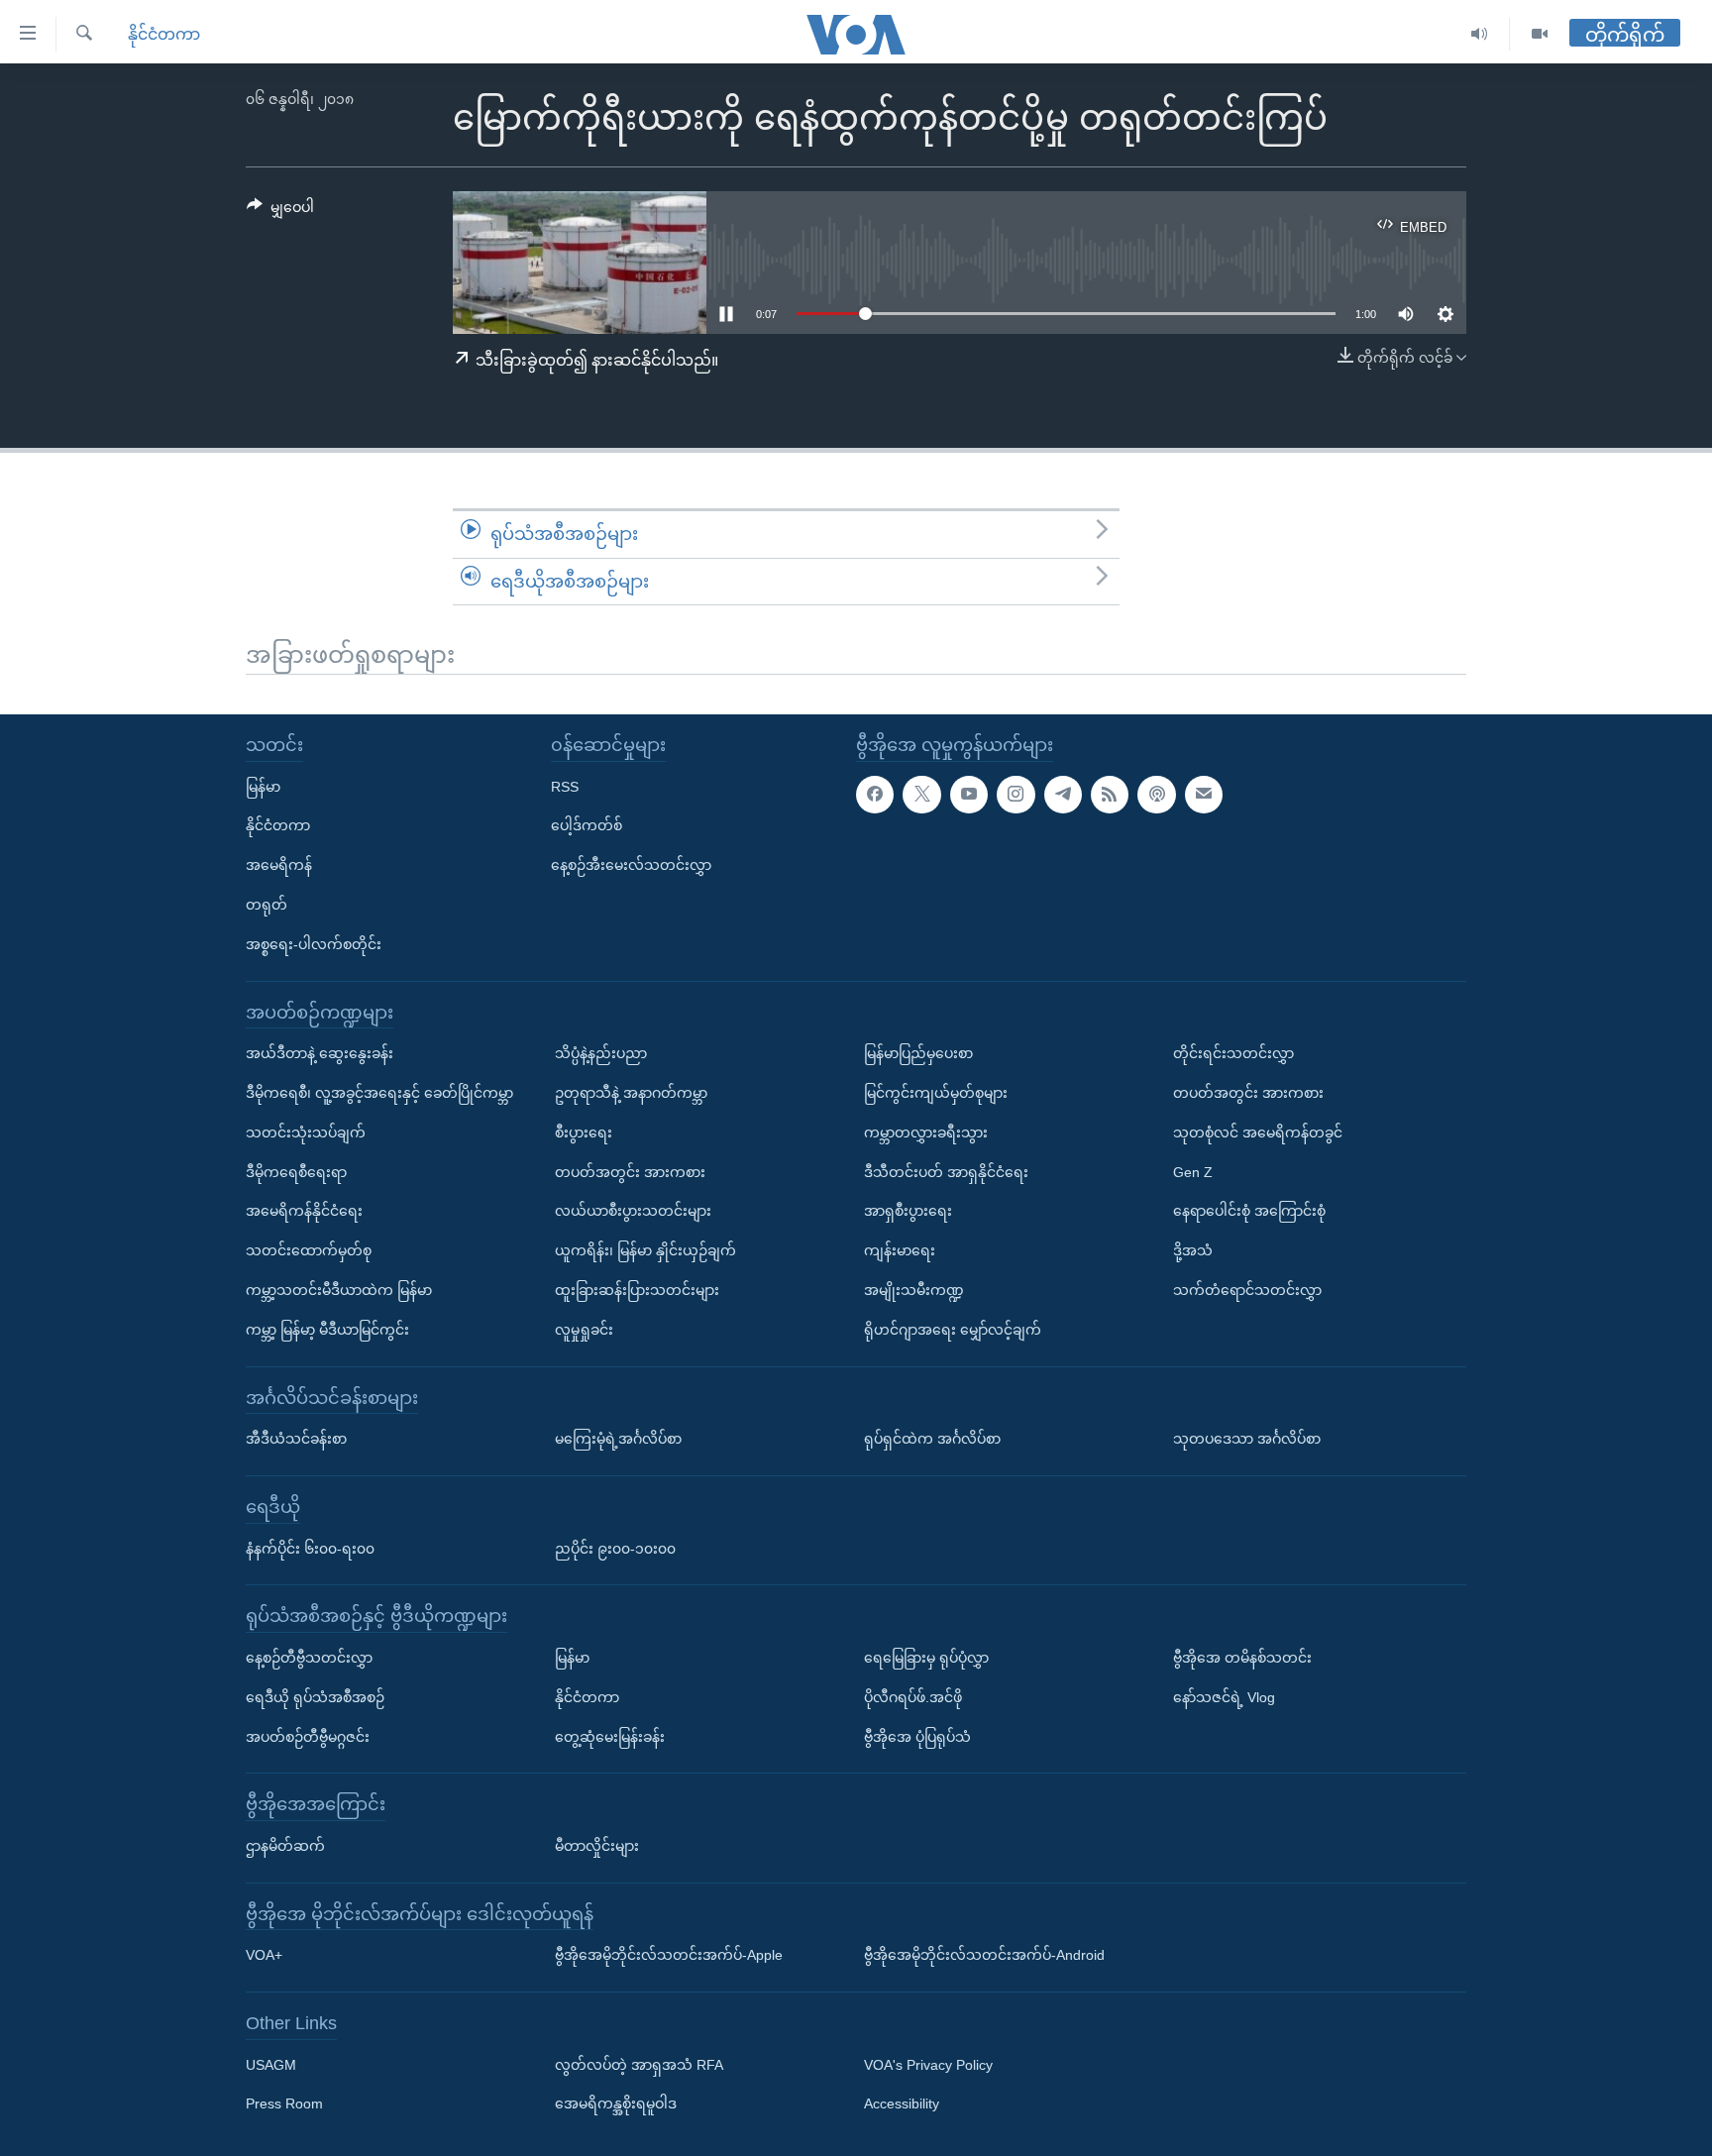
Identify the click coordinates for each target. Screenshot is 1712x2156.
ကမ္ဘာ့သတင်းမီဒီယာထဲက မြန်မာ (339, 1290)
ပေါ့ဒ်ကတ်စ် (587, 825)
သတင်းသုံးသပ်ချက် (306, 1132)
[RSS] (1110, 795)
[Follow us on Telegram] (1063, 795)
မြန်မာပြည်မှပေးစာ (918, 1053)
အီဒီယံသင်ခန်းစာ (296, 1439)
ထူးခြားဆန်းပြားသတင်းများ (637, 1290)
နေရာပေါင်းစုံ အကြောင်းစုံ (1249, 1211)
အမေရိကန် (279, 865)
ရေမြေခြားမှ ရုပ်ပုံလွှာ (926, 1658)
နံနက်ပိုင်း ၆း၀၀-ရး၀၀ (310, 1549)
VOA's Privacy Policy (928, 2065)
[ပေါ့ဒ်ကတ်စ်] (1156, 795)
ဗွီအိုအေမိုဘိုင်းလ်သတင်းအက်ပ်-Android (984, 1955)
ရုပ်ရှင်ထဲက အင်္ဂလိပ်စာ (932, 1439)
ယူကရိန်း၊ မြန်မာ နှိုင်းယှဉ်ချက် (645, 1250)
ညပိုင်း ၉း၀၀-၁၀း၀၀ (615, 1549)
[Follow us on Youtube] (969, 795)
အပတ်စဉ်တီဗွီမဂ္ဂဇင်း (308, 1737)
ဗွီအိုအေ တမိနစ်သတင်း (1242, 1658)
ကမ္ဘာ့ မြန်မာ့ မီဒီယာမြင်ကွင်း (327, 1330)
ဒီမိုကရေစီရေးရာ (296, 1172)
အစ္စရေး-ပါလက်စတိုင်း (314, 944)
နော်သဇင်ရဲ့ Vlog (1224, 1697)
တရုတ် (267, 905)
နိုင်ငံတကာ (164, 34)
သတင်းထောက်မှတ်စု (309, 1250)
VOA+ (264, 1955)
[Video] (1540, 34)
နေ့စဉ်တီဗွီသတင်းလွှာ (309, 1658)
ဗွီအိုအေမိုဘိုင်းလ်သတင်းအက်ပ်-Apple (669, 1955)
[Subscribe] (1204, 795)
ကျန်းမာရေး (900, 1250)
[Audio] (1480, 34)
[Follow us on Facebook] (875, 795)
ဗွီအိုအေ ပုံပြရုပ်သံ (917, 1737)
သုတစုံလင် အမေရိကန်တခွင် (1258, 1132)
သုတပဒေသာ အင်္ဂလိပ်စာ (1247, 1439)
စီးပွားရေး (584, 1132)
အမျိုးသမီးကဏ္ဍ (914, 1290)
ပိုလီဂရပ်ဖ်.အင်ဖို (913, 1697)
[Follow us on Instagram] (1016, 795)
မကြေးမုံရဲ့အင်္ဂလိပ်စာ (618, 1439)
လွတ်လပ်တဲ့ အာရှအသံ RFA (639, 2065)
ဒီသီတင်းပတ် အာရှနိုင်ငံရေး (946, 1172)
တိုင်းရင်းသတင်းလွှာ (1233, 1053)
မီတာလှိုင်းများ (597, 1846)
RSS (565, 787)
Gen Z (1193, 1172)
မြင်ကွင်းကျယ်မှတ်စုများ (936, 1093)
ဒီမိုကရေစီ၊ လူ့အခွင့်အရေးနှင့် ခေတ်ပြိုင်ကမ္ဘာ (379, 1093)
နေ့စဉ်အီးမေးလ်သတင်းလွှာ (631, 865)
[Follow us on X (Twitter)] (921, 795)
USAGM (271, 2065)
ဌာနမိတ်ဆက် (285, 1846)
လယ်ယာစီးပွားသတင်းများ (633, 1211)
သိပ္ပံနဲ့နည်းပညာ (601, 1053)
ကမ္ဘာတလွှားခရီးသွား (926, 1132)
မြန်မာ (263, 787)
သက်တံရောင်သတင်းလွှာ (1247, 1290)
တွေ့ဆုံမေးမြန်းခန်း (610, 1737)
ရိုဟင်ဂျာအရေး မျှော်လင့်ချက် (953, 1330)
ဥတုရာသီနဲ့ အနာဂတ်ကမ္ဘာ (631, 1093)
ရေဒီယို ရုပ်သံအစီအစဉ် (315, 1697)
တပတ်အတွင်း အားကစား (630, 1172)
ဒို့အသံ (1193, 1250)
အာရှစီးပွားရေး (908, 1211)
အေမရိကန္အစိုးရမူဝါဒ (616, 2104)
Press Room (284, 2104)
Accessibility (902, 2104)
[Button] (280, 211)
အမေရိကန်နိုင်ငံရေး (304, 1211)
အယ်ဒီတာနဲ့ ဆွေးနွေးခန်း (320, 1053)
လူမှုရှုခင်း (584, 1330)
